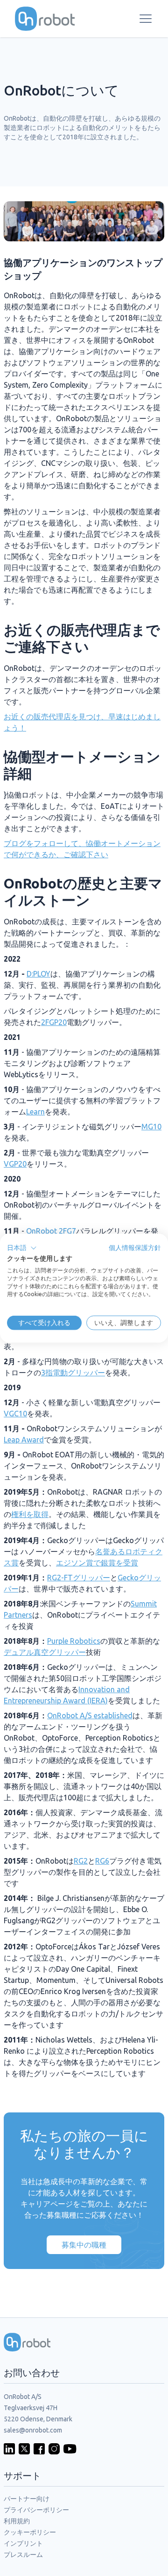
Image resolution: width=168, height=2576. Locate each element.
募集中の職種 (84, 2245)
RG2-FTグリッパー (79, 1578)
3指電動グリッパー (73, 1373)
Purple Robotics (74, 1641)
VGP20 (15, 1164)
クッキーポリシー (30, 2532)
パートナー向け (27, 2499)
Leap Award (24, 1440)
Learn (35, 1112)
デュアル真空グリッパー (45, 1652)
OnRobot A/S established (90, 1715)
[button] (22, 1248)
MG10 (151, 1127)
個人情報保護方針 (135, 1247)
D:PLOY (38, 974)
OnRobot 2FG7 (51, 1231)
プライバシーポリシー (36, 2510)
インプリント (23, 2543)
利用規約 (17, 2521)
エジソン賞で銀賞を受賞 (97, 1563)
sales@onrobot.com (33, 2430)
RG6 (102, 1861)
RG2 (81, 1861)
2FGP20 (54, 1022)
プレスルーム (23, 2555)
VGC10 (15, 1414)
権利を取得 (30, 1514)
